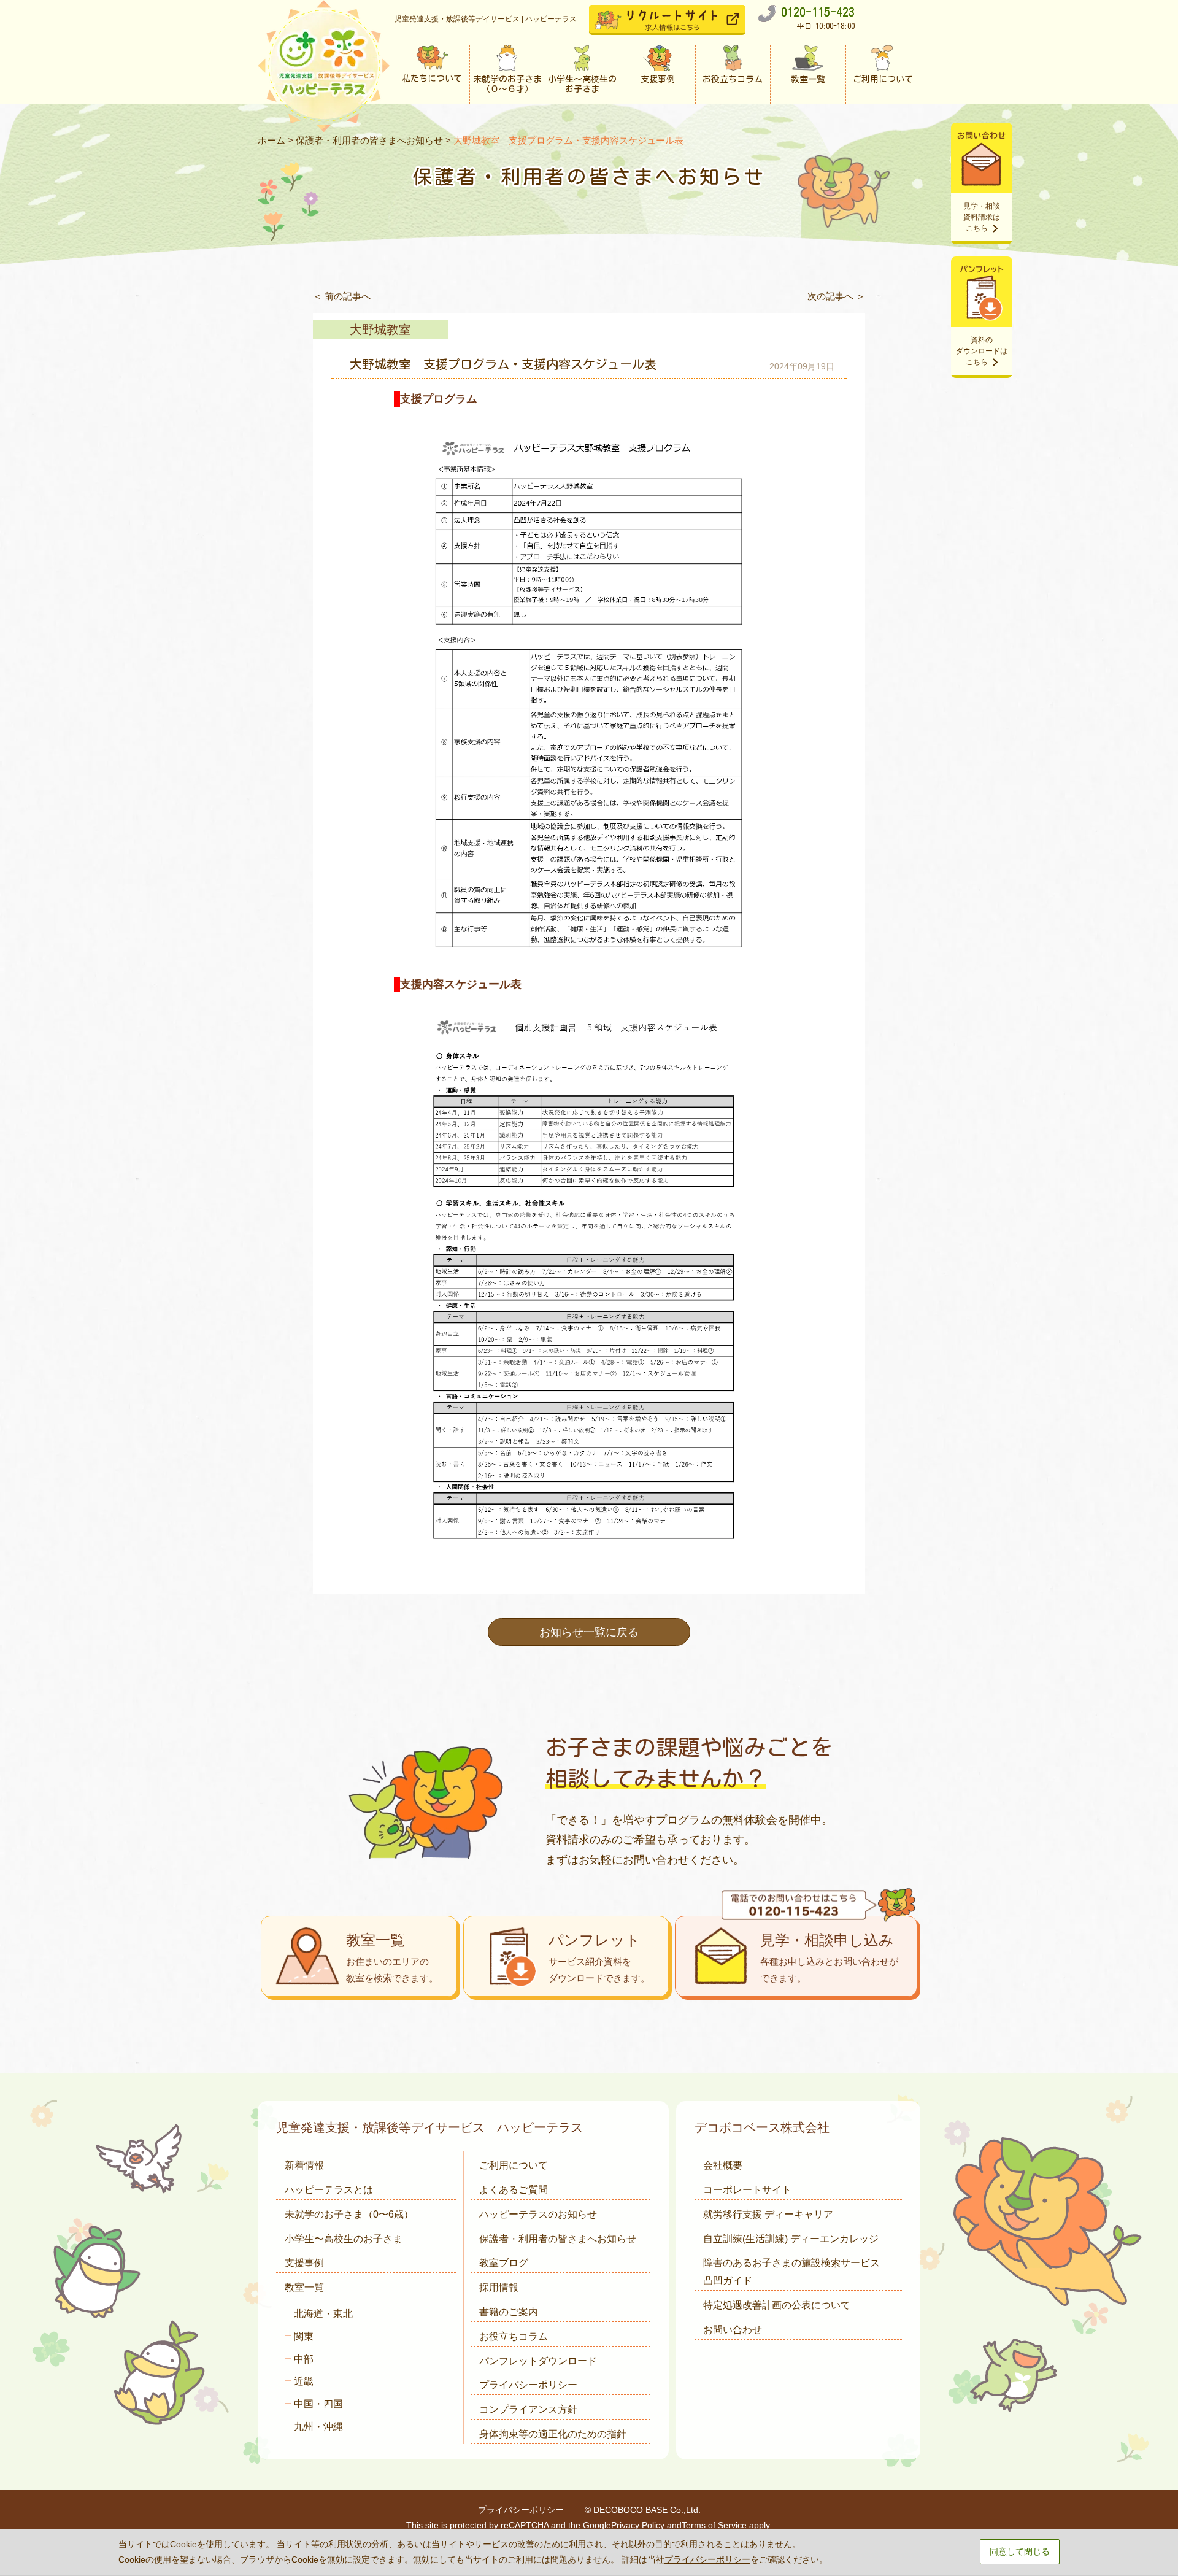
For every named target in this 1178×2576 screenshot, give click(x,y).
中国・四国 (318, 2404)
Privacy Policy (638, 2525)
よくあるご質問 (514, 2190)
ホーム (271, 140)
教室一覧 (304, 2287)
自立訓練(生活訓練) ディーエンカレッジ (791, 2239)
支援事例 (304, 2263)
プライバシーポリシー (528, 2385)
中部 (304, 2359)
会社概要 (723, 2165)
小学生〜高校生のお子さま (344, 2239)
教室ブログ (504, 2263)
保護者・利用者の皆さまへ (558, 2239)
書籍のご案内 (509, 2312)
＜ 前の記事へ (342, 296)
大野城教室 (380, 330)
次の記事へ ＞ (836, 296)
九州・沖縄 (318, 2427)
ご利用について (514, 2165)
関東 (304, 2336)
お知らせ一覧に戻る (589, 1632)
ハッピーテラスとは (329, 2190)
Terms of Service (714, 2525)
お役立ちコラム (514, 2336)
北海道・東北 (323, 2314)
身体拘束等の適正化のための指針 (553, 2434)
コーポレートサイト (747, 2190)
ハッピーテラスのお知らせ (538, 2214)
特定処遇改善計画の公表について (777, 2305)
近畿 (304, 2381)
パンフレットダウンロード (538, 2361)
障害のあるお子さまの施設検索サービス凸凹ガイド (791, 2272)
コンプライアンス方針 (528, 2409)
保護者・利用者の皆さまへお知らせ (369, 140)
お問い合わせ (733, 2330)
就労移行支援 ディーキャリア (768, 2214)
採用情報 (499, 2287)
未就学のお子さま (349, 2214)
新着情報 (304, 2165)
